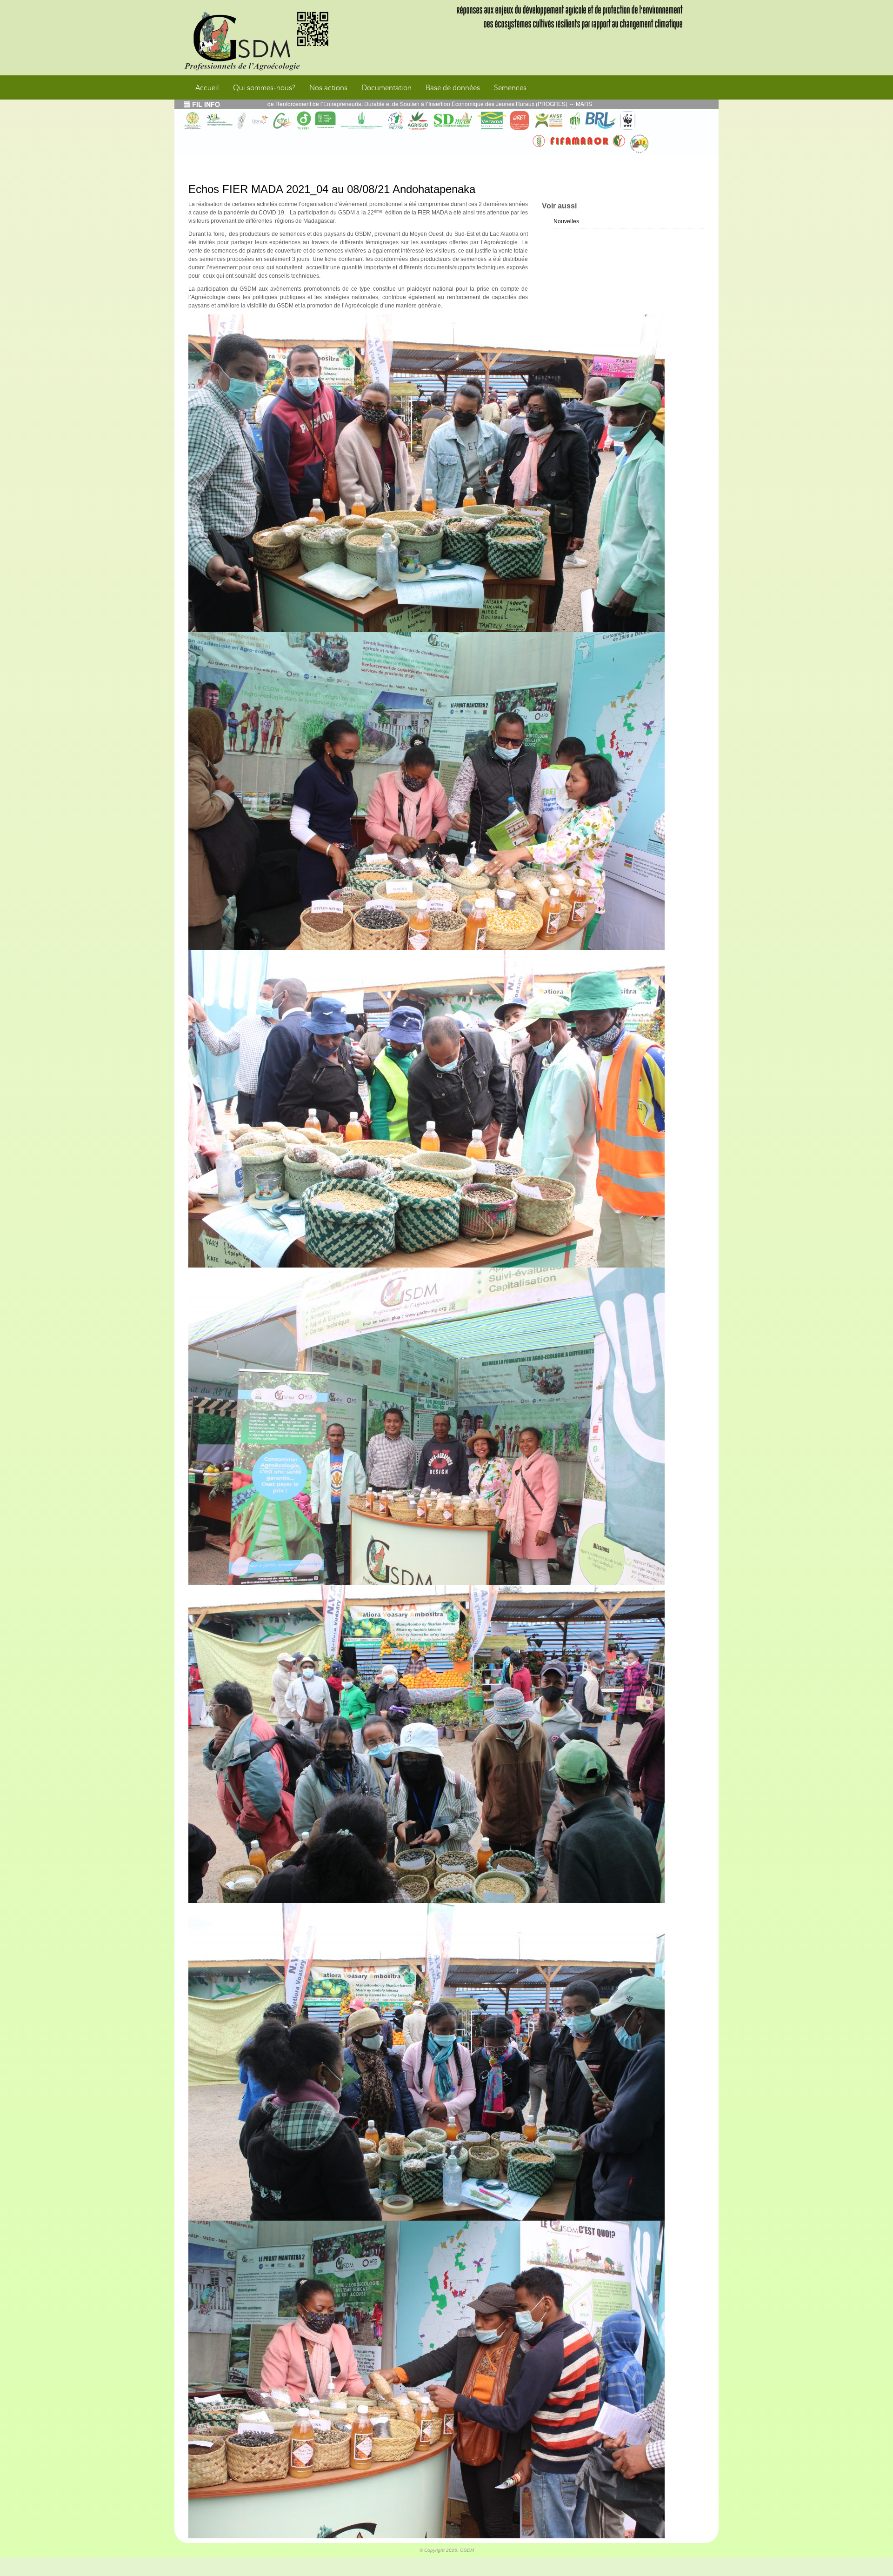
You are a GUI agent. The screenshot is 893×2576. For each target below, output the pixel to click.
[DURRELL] (304, 120)
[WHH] (325, 120)
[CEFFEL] (283, 120)
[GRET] (520, 120)
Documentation (387, 87)
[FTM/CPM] (395, 120)
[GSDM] (263, 38)
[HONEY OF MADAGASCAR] (260, 120)
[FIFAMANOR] (579, 141)
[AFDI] (219, 120)
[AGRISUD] (418, 120)
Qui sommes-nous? (264, 87)
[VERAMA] (492, 120)
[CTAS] (193, 120)
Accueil (207, 87)
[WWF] (628, 120)
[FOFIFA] (575, 120)
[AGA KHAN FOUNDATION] (361, 120)
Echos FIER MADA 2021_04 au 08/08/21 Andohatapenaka (332, 189)
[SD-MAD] (453, 120)
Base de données (453, 87)
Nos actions (328, 87)
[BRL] (600, 120)
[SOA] (242, 120)
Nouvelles (566, 221)
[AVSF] (549, 120)
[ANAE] (639, 144)
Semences (510, 87)
